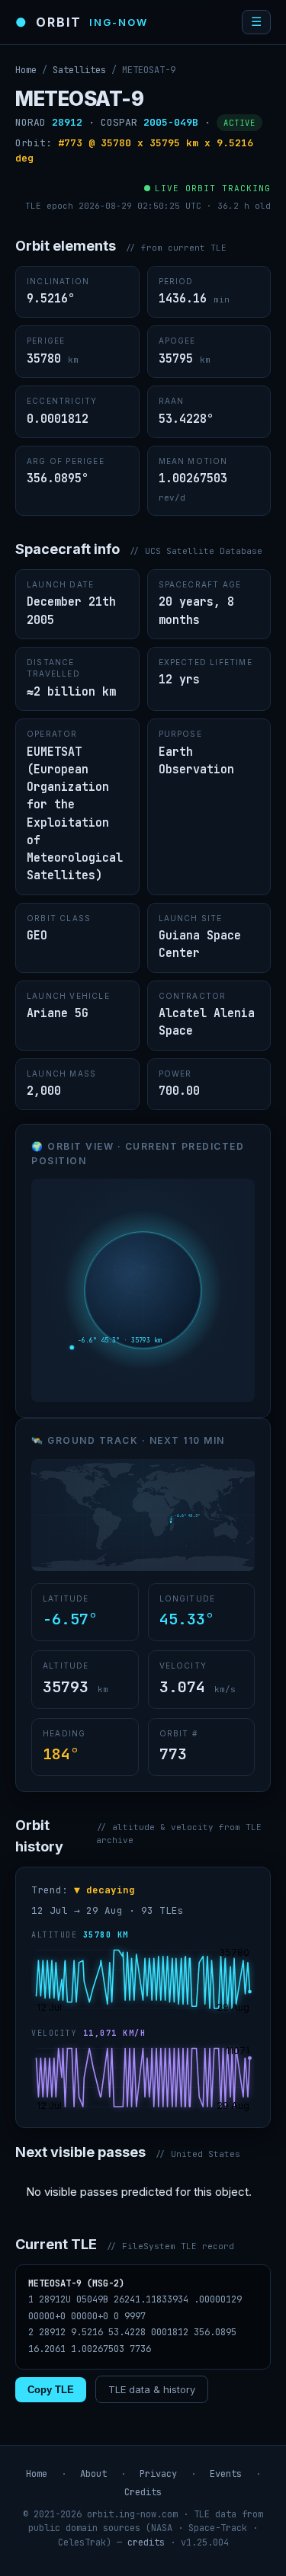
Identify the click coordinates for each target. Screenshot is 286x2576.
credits (146, 2542)
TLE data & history (152, 2389)
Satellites (79, 70)
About (93, 2474)
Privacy (158, 2474)
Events (226, 2474)
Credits (143, 2492)
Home (26, 70)
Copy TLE (51, 2390)
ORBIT (82, 22)
